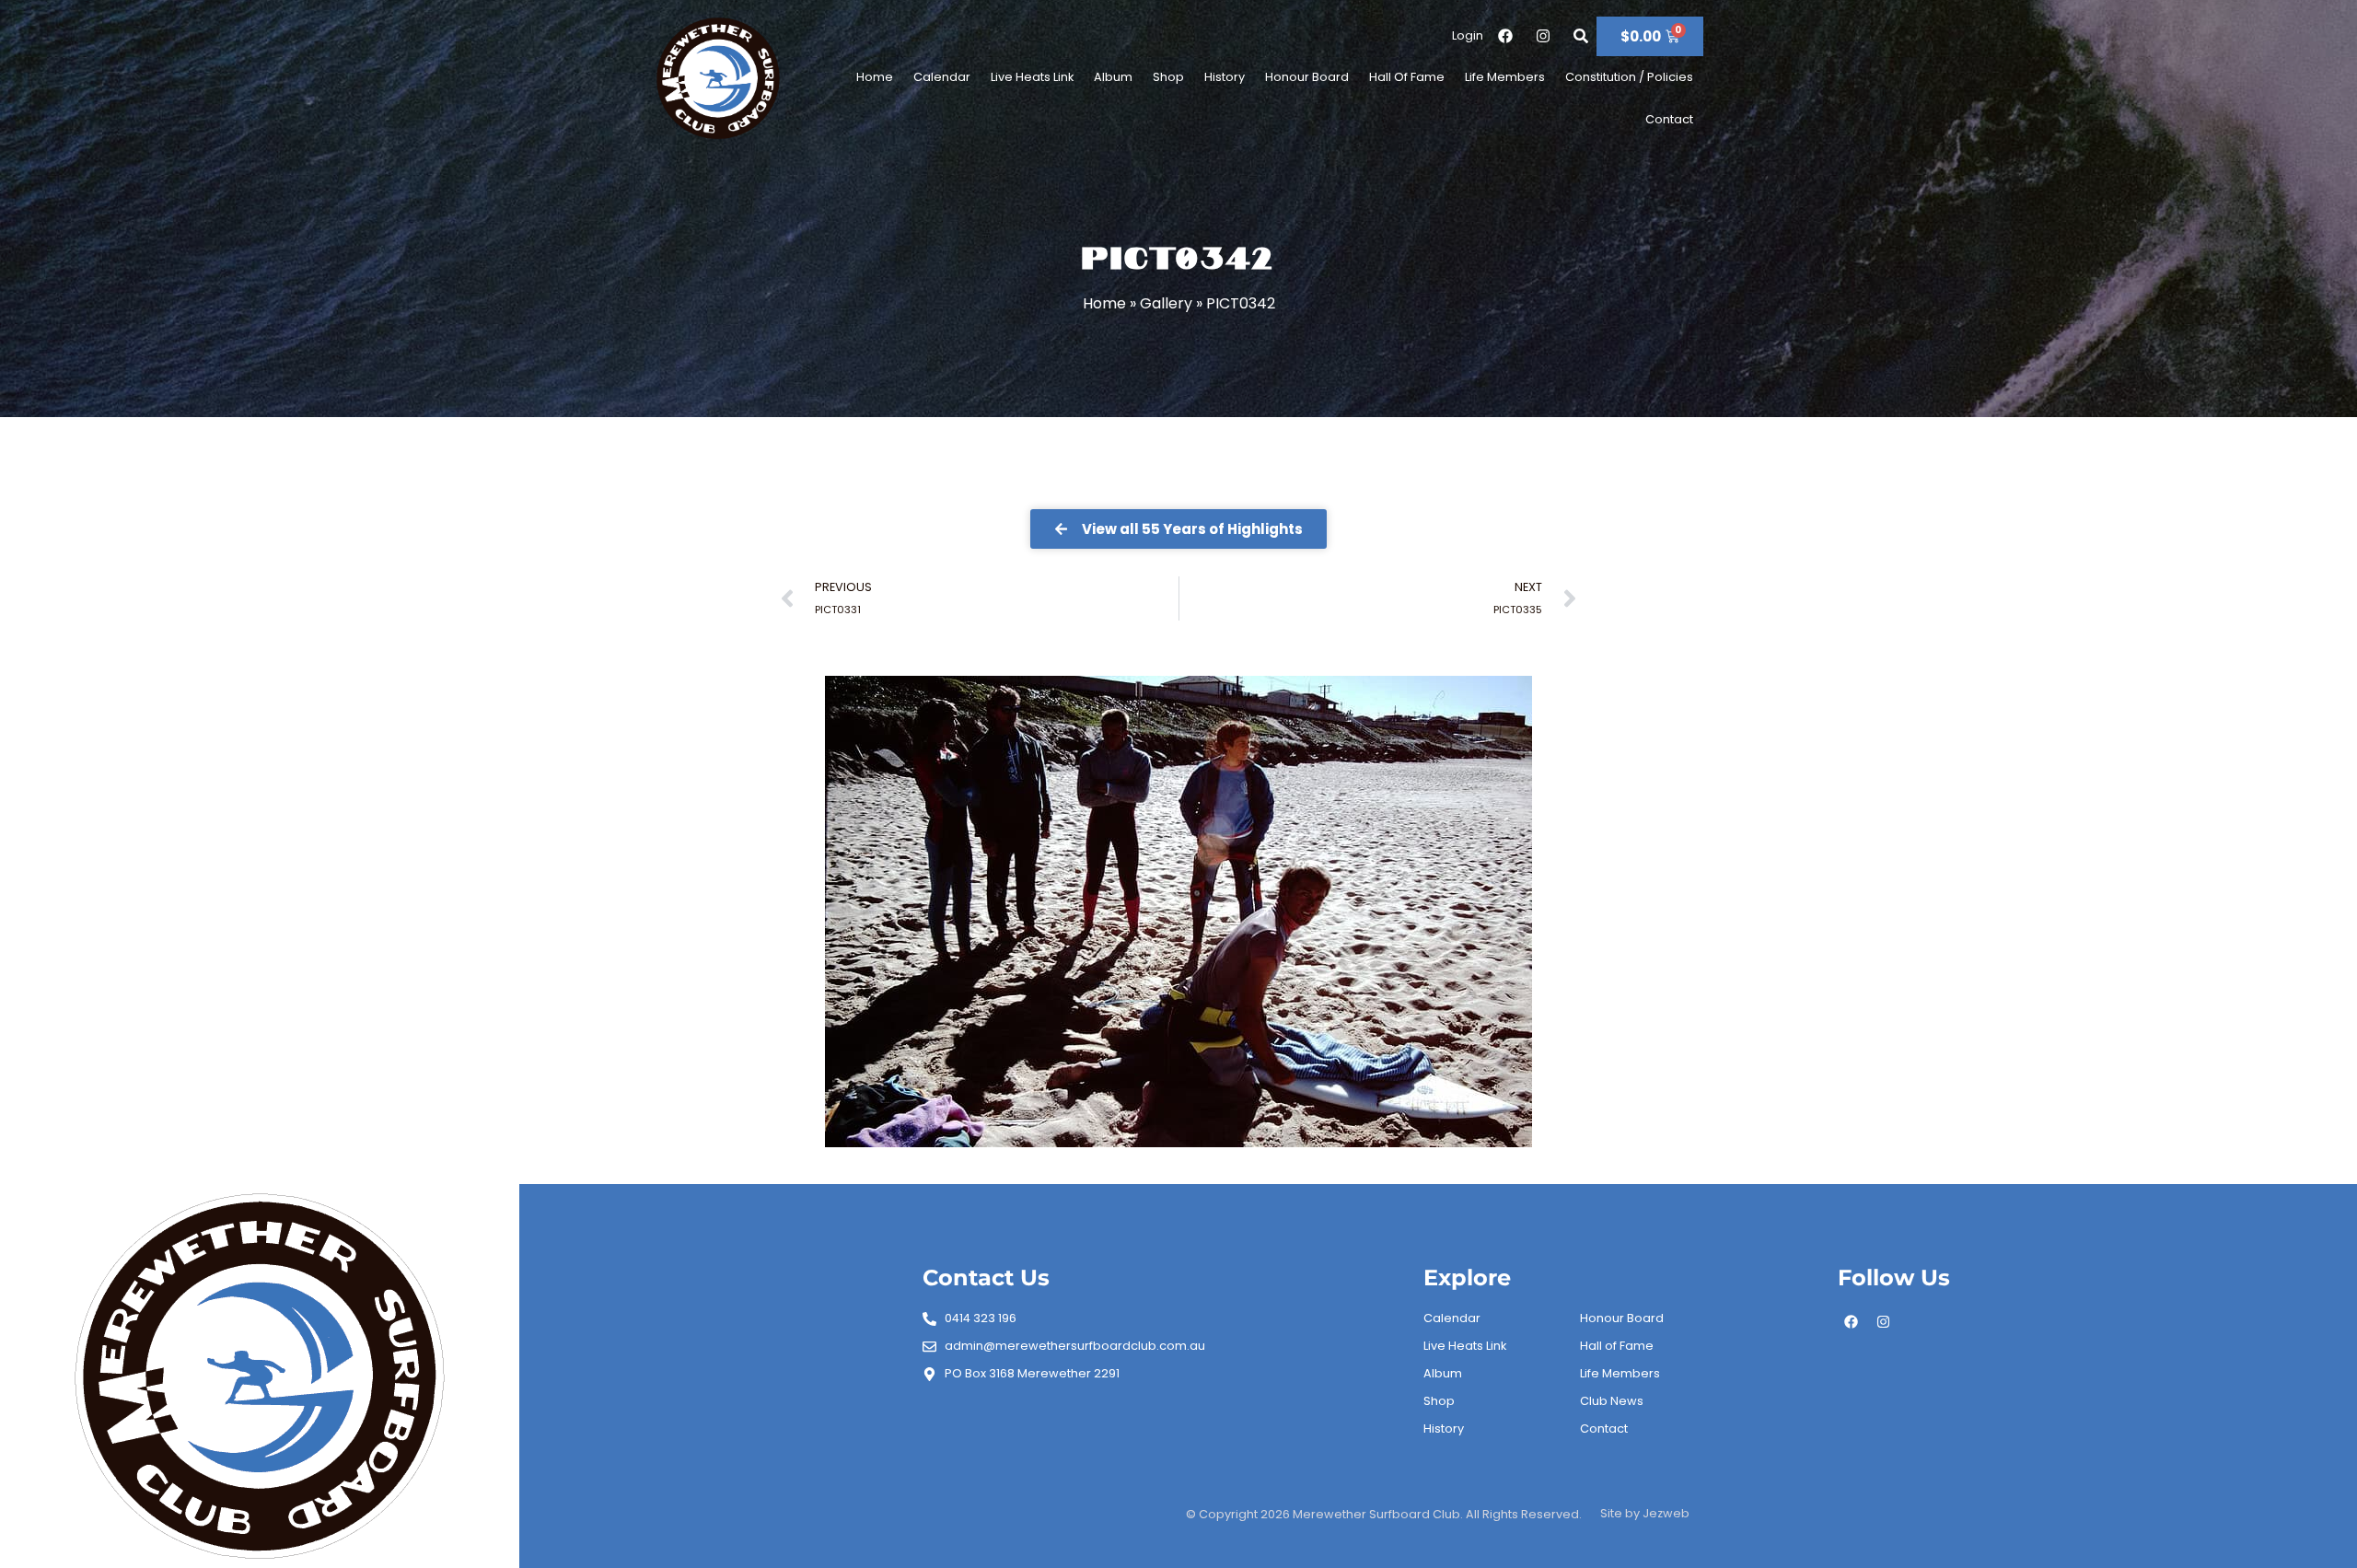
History (1225, 77)
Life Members (1505, 77)
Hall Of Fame (1407, 77)
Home (875, 77)
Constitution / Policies (1629, 77)
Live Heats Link (1032, 77)
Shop (1168, 77)
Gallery (1166, 303)
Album (1113, 77)
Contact (1669, 119)
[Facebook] (1852, 1321)
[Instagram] (1884, 1321)
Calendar (942, 77)
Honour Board (1307, 77)
